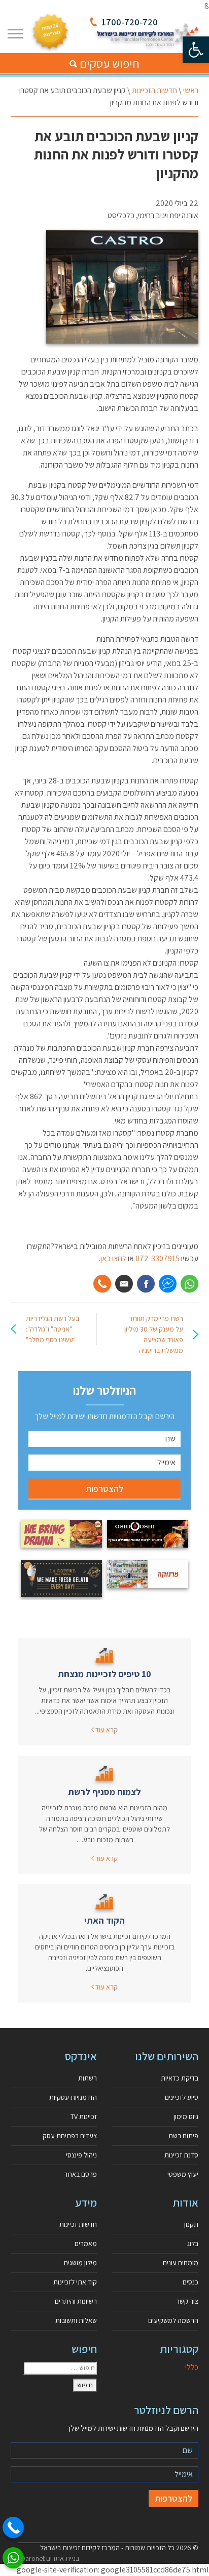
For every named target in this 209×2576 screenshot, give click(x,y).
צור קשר (187, 2301)
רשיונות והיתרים (76, 2301)
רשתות (88, 2078)
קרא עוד (106, 1730)
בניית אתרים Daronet (50, 2558)
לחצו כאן (113, 1258)
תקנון (191, 2224)
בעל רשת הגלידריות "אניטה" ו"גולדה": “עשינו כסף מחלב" (53, 1329)
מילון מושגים (80, 2263)
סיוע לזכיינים (182, 2097)
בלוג (193, 2243)
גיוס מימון (186, 2116)
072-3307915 (158, 1258)
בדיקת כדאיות (180, 2078)
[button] (196, 50)
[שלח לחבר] (124, 1284)
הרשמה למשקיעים (173, 2320)
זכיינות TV (84, 2116)
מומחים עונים (181, 2263)
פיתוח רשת (183, 2136)
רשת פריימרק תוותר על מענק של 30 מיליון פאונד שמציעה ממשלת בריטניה (154, 1334)
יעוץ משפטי (183, 2174)
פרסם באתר (80, 2174)
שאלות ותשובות (76, 2320)
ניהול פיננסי (81, 2155)
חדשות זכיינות (78, 2224)
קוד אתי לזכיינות (75, 2282)
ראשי (191, 90)
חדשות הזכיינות (154, 90)
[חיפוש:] (60, 2368)
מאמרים (86, 2243)
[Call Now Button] (13, 2527)
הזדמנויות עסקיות (73, 2097)
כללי (192, 2367)
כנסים (190, 2282)
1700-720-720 (130, 22)
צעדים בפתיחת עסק (70, 2136)
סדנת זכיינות (181, 2155)
